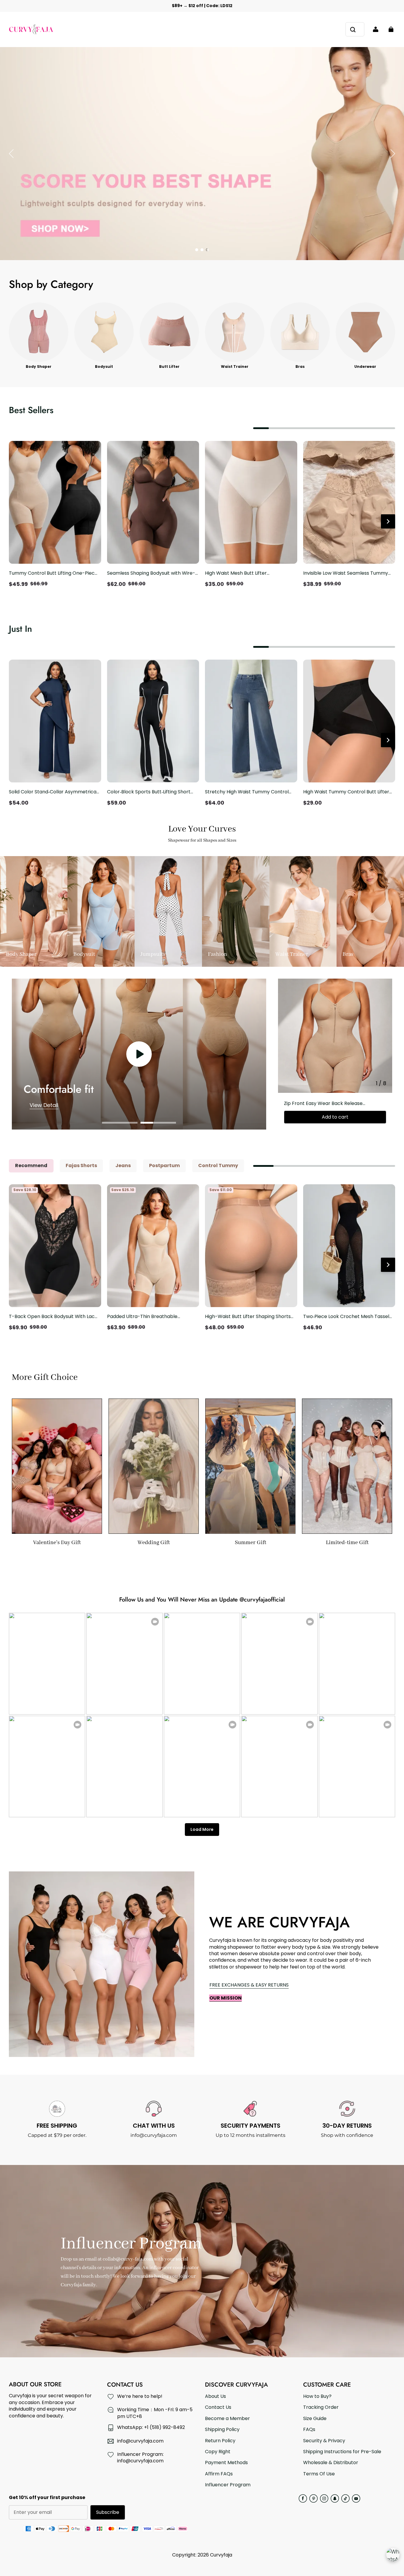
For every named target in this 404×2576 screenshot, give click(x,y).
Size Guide (315, 2419)
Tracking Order (321, 2407)
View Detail (44, 1105)
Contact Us (218, 2407)
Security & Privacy (324, 2441)
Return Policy (220, 2441)
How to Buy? (317, 2396)
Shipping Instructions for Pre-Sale (342, 2452)
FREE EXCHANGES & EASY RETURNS (249, 1985)
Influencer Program (228, 2485)
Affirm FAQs (219, 2474)
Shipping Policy (222, 2430)
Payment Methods (226, 2463)
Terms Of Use (319, 2474)
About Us (215, 2396)
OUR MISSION (226, 1998)
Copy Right (218, 2452)
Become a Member (227, 2419)
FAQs (309, 2430)
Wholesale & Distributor (331, 2463)
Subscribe (108, 2512)
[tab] (197, 250)
